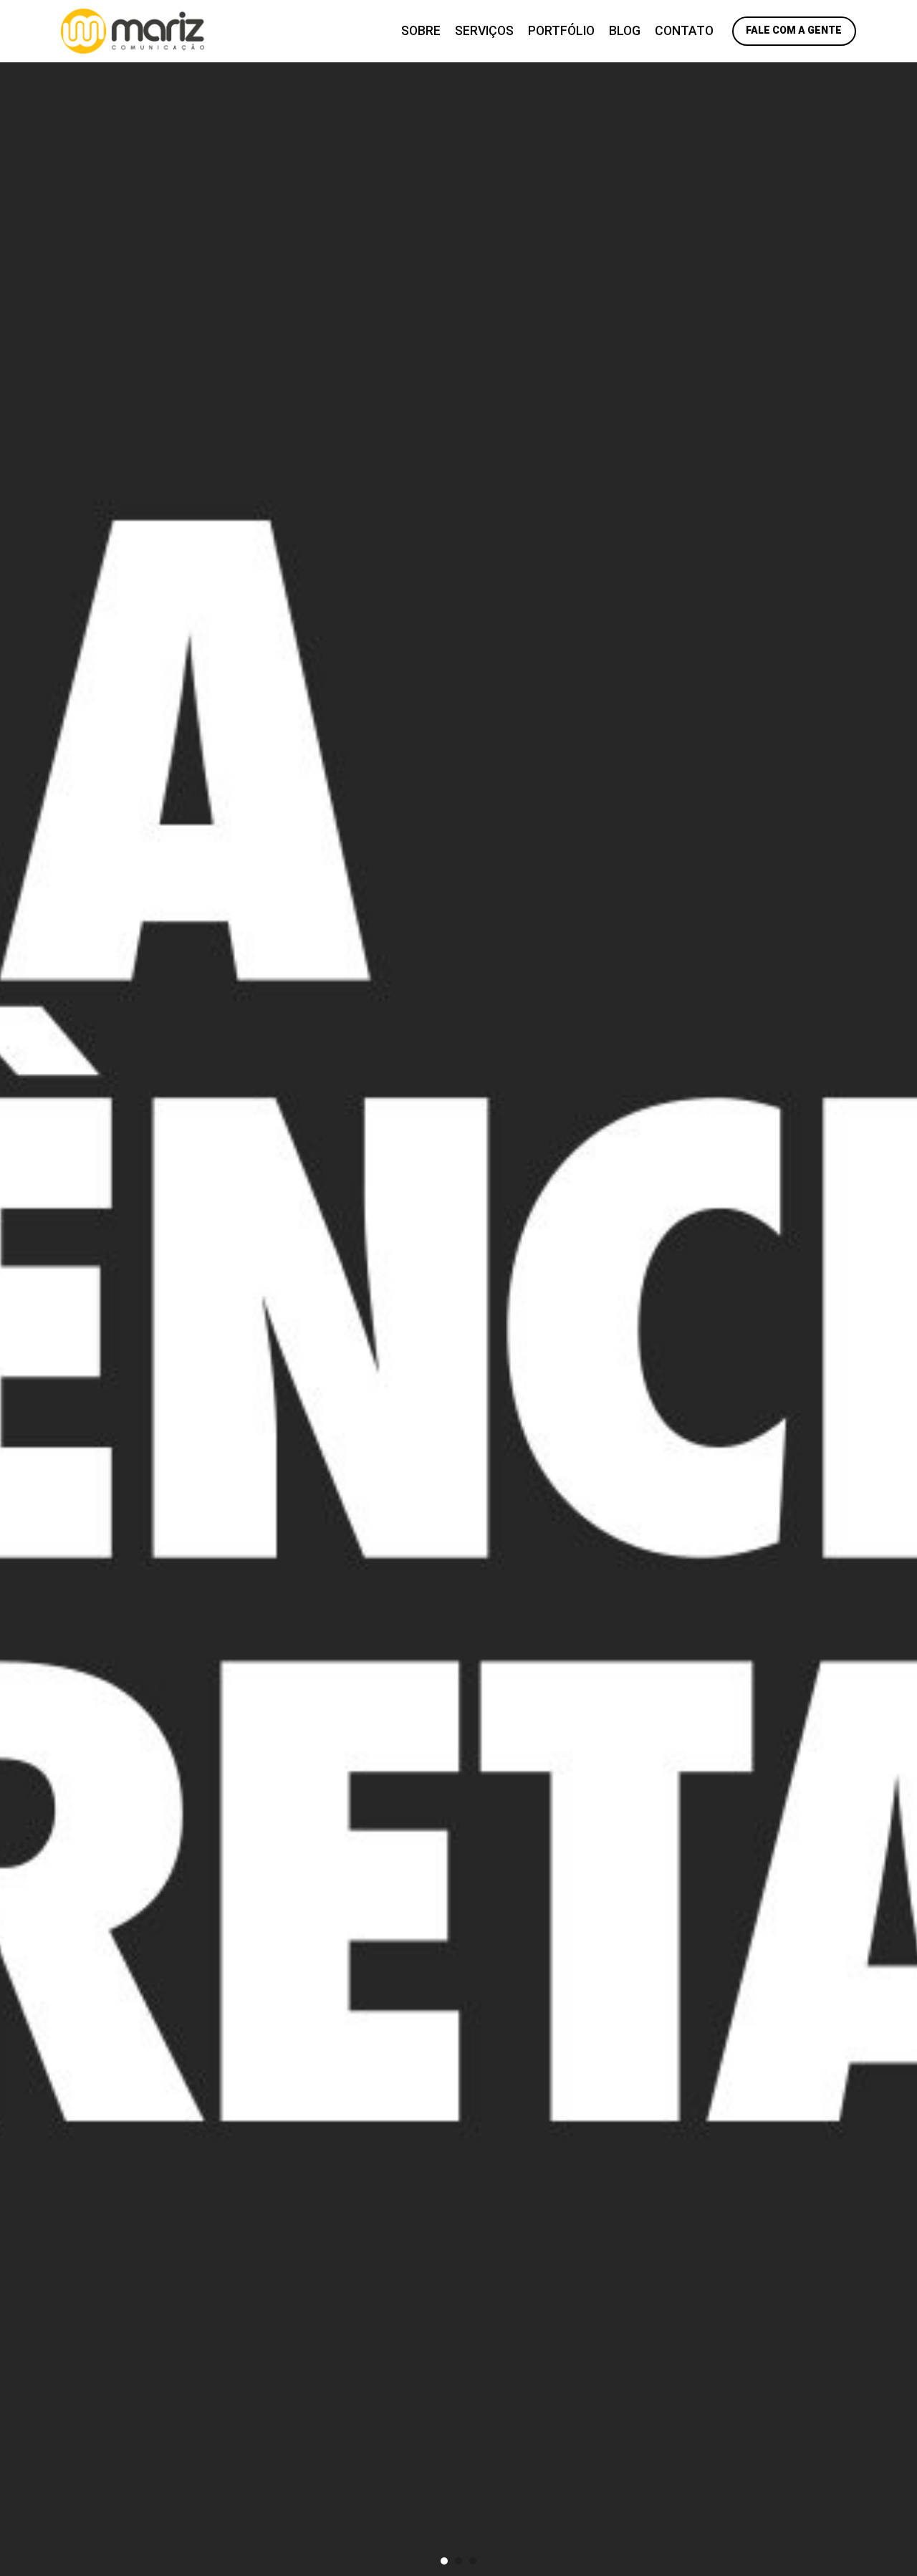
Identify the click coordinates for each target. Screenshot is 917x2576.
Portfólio (561, 31)
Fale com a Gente (794, 30)
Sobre (421, 31)
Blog (625, 31)
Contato (684, 31)
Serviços (484, 31)
